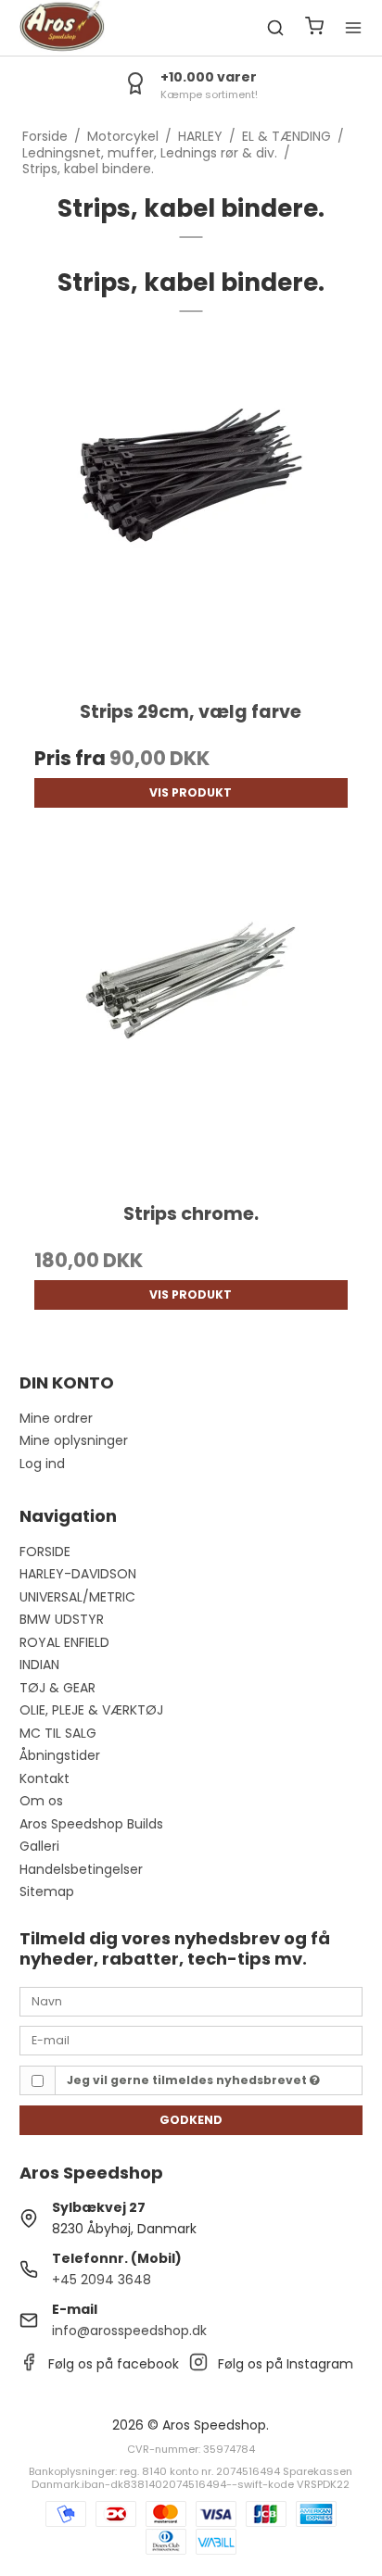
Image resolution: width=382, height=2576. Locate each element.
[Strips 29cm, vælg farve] (191, 512)
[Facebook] (29, 2367)
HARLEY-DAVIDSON (78, 1574)
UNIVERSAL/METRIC (77, 1597)
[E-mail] (191, 2040)
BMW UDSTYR (62, 1619)
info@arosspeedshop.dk (129, 2331)
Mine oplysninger (74, 1440)
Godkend (191, 2120)
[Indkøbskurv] (314, 28)
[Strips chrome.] (191, 1014)
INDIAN (39, 1665)
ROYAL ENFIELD (64, 1642)
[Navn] (191, 2001)
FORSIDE (45, 1552)
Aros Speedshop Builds (91, 1824)
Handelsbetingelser (81, 1869)
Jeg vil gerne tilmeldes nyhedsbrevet (188, 2080)
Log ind (42, 1464)
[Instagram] (198, 2367)
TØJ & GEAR (57, 1688)
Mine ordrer (56, 1418)
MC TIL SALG (58, 1733)
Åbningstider (60, 1755)
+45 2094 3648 (102, 2280)
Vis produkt (191, 792)
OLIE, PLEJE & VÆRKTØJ (91, 1710)
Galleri (39, 1846)
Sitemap (47, 1891)
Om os (41, 1801)
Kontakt (45, 1778)
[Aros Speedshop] (62, 28)
